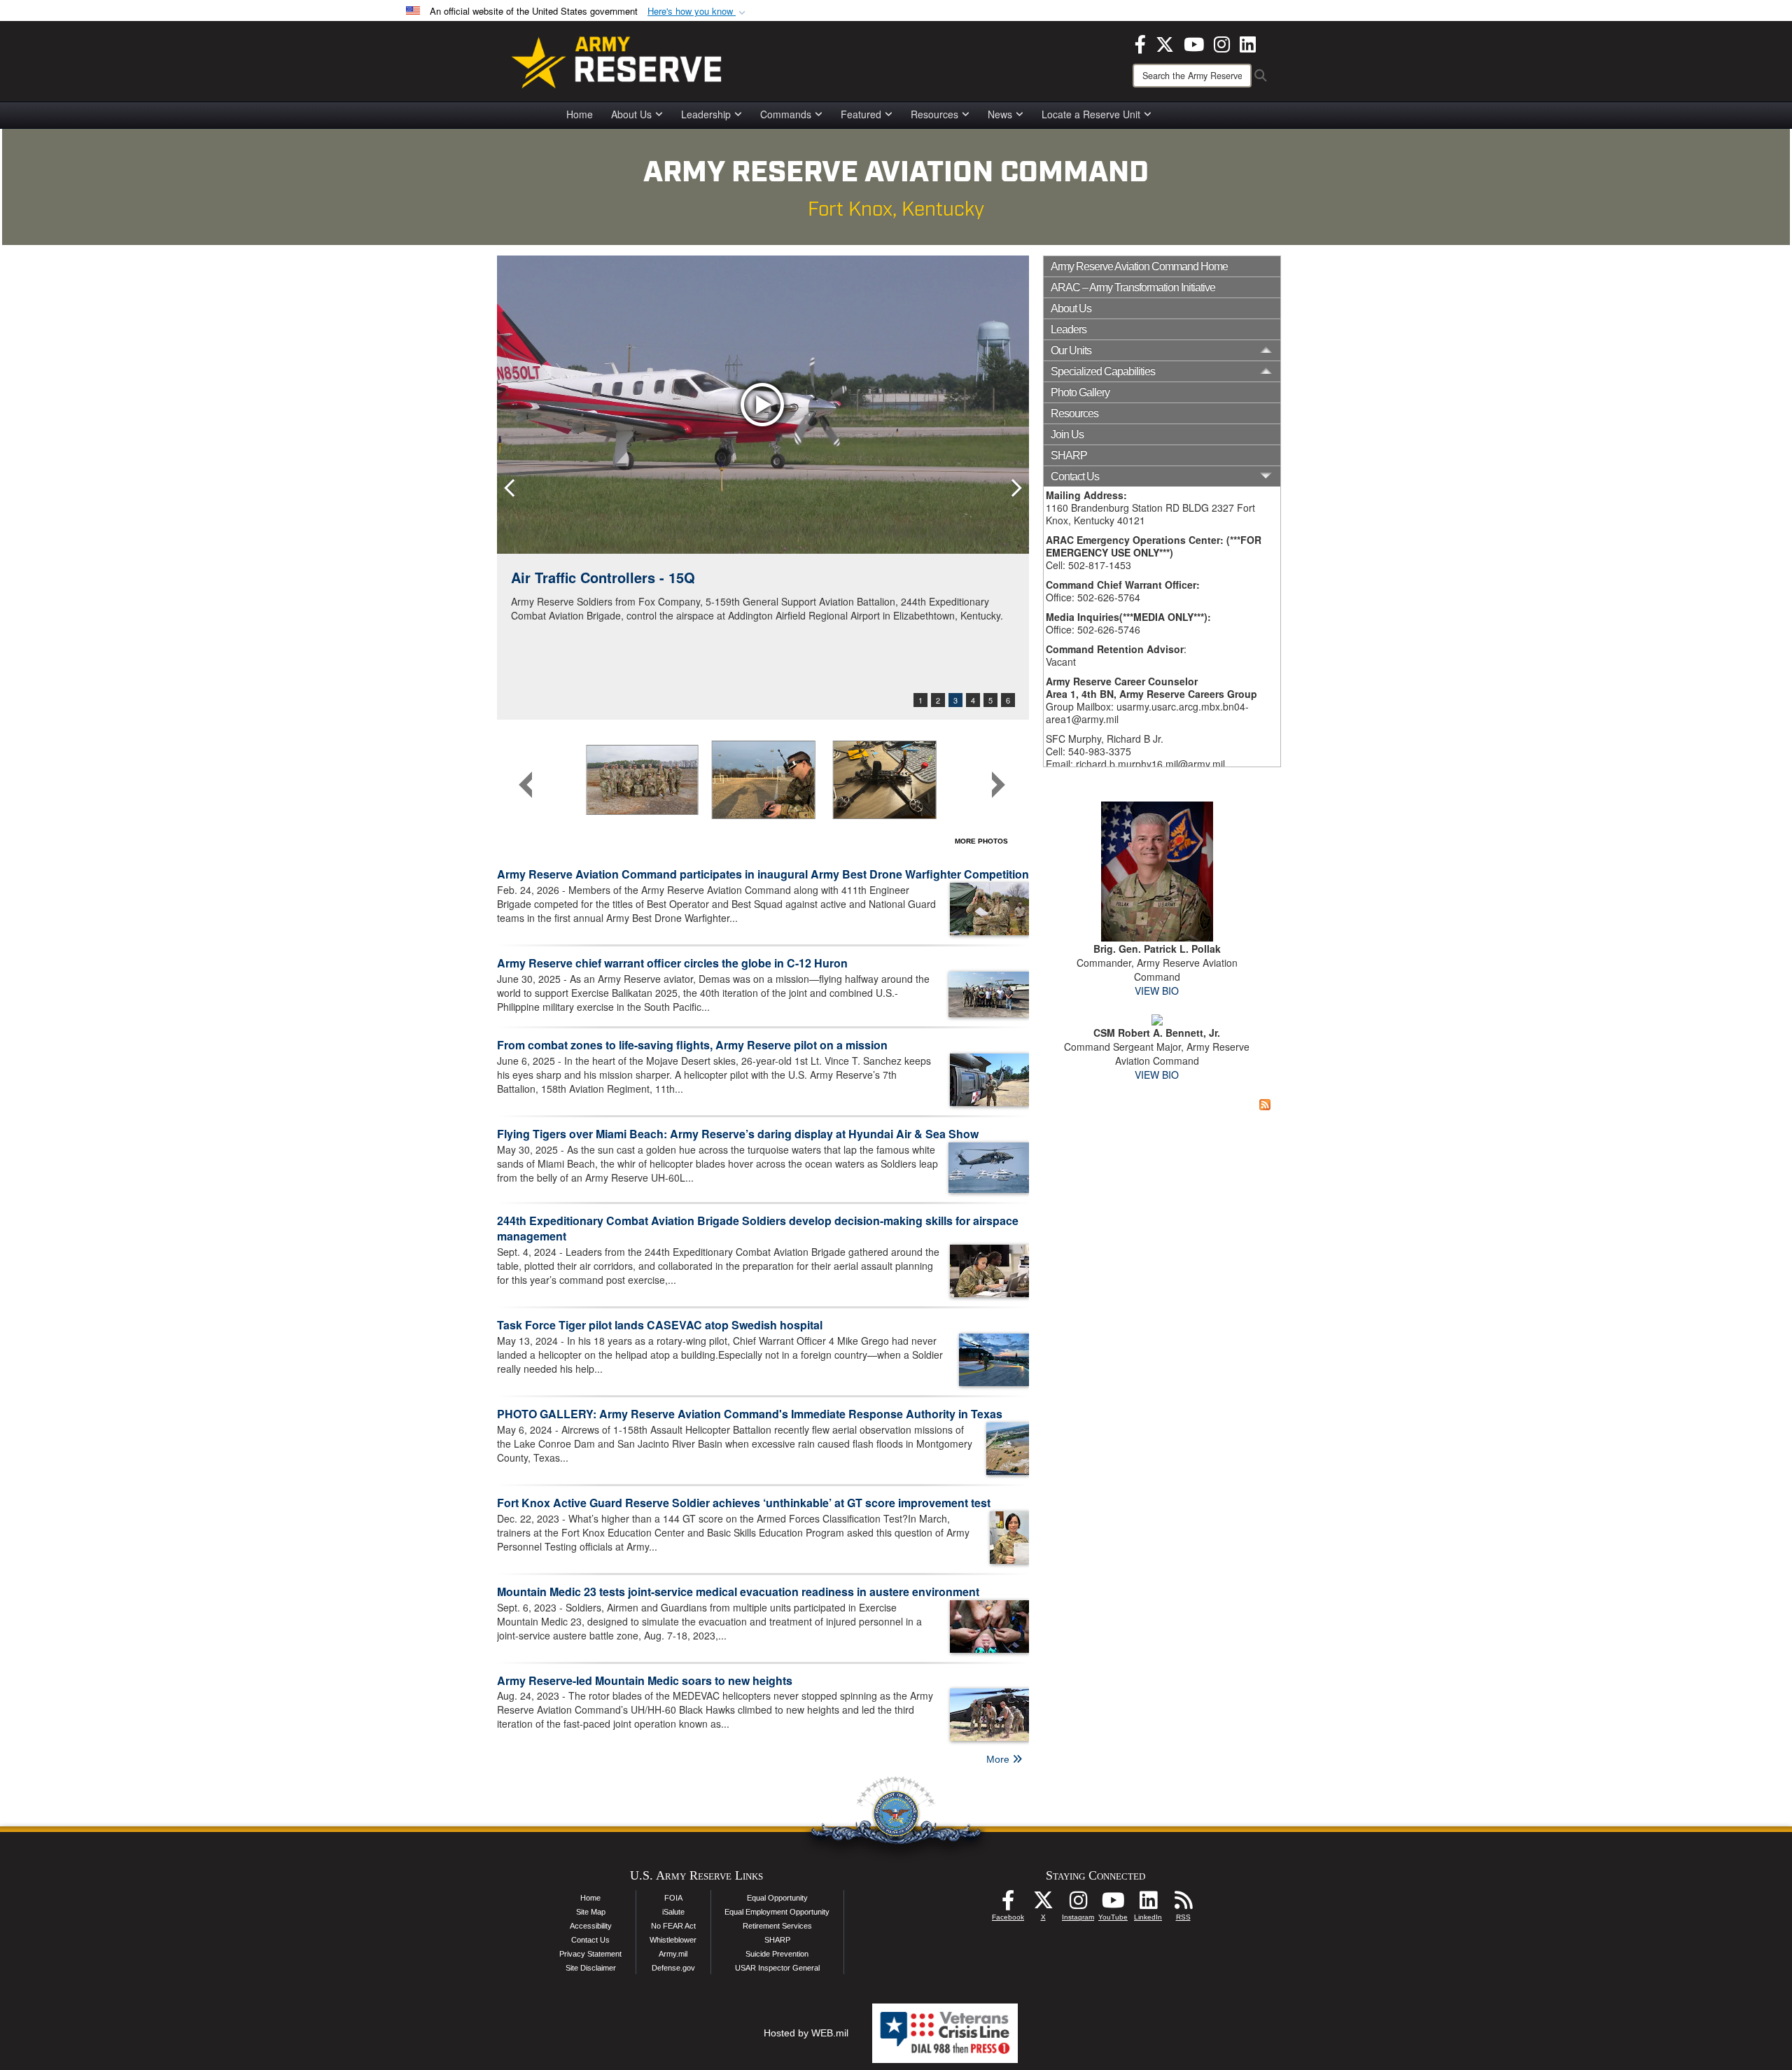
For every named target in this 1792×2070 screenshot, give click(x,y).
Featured (861, 114)
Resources (934, 114)
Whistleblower (673, 1940)
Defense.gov (673, 1968)
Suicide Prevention (777, 1954)
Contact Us (590, 1940)
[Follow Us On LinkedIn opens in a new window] (1148, 1904)
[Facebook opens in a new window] (1140, 43)
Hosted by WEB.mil (806, 2033)
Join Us (1067, 434)
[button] (698, 12)
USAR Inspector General (777, 1968)
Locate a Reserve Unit (1091, 114)
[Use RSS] (1183, 1904)
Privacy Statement (590, 1954)
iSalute (673, 1912)
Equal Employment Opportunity (777, 1912)
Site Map (591, 1912)
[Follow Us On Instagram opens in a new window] (1078, 1904)
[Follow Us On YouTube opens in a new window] (1113, 1904)
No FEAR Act (673, 1926)
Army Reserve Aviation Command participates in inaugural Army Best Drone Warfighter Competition (763, 874)
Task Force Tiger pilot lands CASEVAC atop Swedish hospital (660, 1325)
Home (580, 114)
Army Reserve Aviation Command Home (1139, 266)
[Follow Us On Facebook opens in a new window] (1008, 1904)
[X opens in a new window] (1165, 43)
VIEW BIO (1157, 991)
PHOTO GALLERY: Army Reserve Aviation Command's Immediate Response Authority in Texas (750, 1414)
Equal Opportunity (777, 1898)
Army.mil (673, 1954)
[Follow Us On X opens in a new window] (1043, 1904)
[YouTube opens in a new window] (1194, 43)
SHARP (1069, 455)
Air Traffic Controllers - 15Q (603, 577)
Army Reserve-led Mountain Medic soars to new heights (645, 1680)
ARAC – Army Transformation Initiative (1133, 287)
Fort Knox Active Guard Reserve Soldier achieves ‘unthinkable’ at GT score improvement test (744, 1503)
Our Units (1071, 350)
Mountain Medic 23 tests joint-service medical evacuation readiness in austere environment (738, 1592)
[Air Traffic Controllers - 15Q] (763, 405)
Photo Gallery (1080, 392)
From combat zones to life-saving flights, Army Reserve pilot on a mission (692, 1045)
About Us (631, 114)
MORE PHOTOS (981, 841)
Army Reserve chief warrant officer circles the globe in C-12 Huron (672, 963)
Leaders (1069, 329)
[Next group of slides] (998, 785)
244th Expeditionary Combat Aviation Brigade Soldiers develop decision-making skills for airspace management (758, 1229)
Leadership (706, 114)
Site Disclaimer (591, 1968)
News (1000, 114)
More (999, 1759)
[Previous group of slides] (526, 785)
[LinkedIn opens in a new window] (1248, 43)
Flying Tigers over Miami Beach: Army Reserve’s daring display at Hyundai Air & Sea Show (738, 1134)
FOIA (673, 1898)
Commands (786, 114)
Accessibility (591, 1926)
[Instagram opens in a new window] (1222, 43)
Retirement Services (777, 1926)
